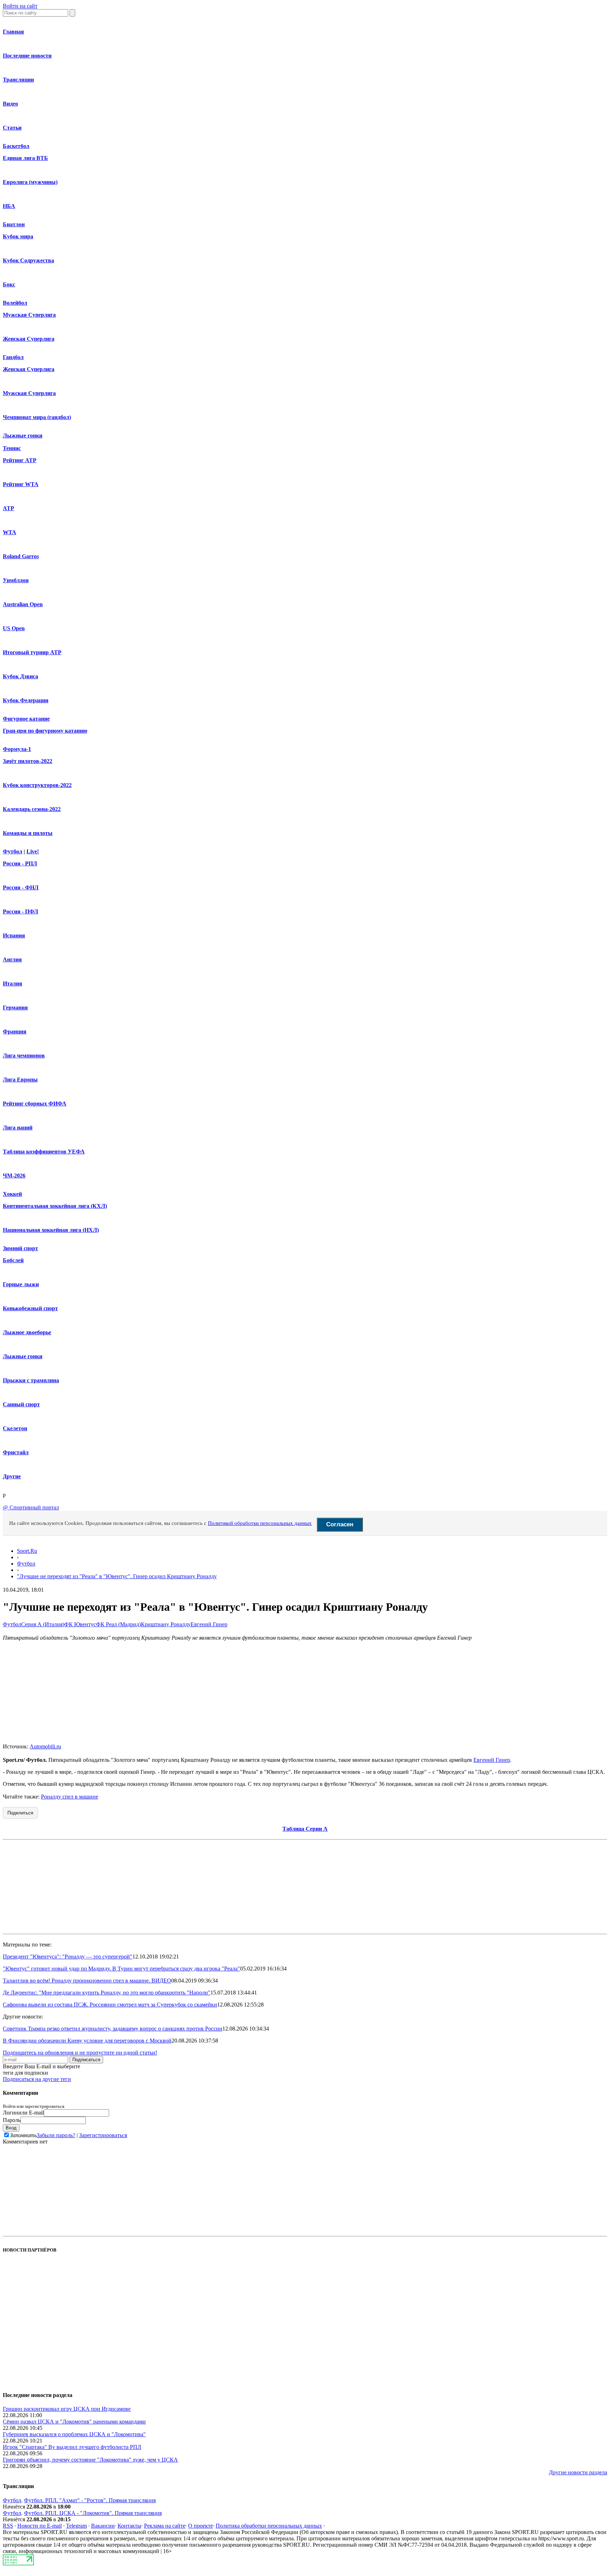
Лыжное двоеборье (27, 1332)
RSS (8, 2526)
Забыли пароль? (56, 2135)
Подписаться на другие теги (37, 2079)
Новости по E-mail (40, 2526)
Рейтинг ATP (20, 460)
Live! (33, 851)
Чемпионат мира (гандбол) (37, 417)
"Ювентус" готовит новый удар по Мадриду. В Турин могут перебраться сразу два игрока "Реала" (121, 1969)
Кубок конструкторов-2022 (37, 785)
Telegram (76, 2526)
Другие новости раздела (578, 2472)
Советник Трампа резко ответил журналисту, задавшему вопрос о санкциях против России (113, 2029)
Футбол (13, 851)
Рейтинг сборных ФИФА (35, 1104)
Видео (10, 104)
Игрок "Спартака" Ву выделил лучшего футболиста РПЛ (72, 2447)
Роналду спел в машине (70, 1797)
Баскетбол (16, 146)
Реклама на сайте (165, 2526)
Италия (13, 983)
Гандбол (13, 357)
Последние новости (27, 56)
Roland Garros (21, 556)
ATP (8, 508)
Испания (14, 935)
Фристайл (16, 1452)
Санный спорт (21, 1404)
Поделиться (20, 1813)
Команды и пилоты (28, 833)
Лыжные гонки (23, 436)
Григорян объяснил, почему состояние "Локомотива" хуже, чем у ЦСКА (90, 2460)
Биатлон (14, 224)
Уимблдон (16, 580)
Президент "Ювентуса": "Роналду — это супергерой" (68, 1957)
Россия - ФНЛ (21, 887)
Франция (15, 1031)
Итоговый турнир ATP (32, 652)
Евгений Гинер (209, 1624)
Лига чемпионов (24, 1056)
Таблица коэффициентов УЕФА (44, 1152)
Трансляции (18, 80)
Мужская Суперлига (29, 315)
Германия (15, 1007)
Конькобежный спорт (30, 1308)
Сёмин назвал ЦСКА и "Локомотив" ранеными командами (74, 2422)
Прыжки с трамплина (31, 1380)
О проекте (201, 2526)
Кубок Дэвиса (20, 676)
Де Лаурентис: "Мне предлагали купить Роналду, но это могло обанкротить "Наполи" (107, 1993)
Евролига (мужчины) (30, 182)
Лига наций (18, 1128)
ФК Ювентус (80, 1624)
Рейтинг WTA (21, 484)
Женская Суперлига (29, 339)
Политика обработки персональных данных (269, 2526)
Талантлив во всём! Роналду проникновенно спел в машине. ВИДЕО (87, 1981)
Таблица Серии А (305, 1829)
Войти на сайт (20, 6)
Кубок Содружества (28, 260)
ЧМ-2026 (14, 1176)
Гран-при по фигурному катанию (45, 731)
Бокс (9, 284)
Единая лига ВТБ (25, 158)
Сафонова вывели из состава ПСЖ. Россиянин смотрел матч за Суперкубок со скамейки (110, 2005)
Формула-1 (17, 749)
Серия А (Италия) (43, 1624)
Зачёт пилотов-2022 (28, 761)
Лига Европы (20, 1080)
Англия (12, 959)
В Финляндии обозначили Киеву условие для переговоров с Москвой (87, 2041)
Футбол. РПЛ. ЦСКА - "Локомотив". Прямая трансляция (93, 2513)
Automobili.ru (45, 1746)
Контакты (129, 2526)
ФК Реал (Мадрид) (118, 1624)
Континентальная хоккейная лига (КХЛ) (55, 1206)
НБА (9, 206)
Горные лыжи (21, 1284)
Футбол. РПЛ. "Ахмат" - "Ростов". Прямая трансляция (90, 2500)
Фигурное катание (26, 719)
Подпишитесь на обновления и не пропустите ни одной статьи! (80, 2053)
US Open (14, 628)
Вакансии (103, 2526)
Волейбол (15, 303)
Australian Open (23, 604)
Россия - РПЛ (20, 863)
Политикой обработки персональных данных (260, 1523)
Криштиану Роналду (166, 1624)
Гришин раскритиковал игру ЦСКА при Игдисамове (67, 2409)
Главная (13, 32)
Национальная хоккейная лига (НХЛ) (51, 1230)
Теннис (12, 448)
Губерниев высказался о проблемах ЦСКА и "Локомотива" (74, 2434)
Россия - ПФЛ (20, 911)
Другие (12, 1476)
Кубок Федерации (26, 700)
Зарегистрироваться (103, 2135)
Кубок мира (18, 236)
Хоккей (12, 1194)
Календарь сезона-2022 (32, 809)
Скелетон (15, 1428)
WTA (10, 532)
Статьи (12, 128)
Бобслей (13, 1260)
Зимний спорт (20, 1248)
